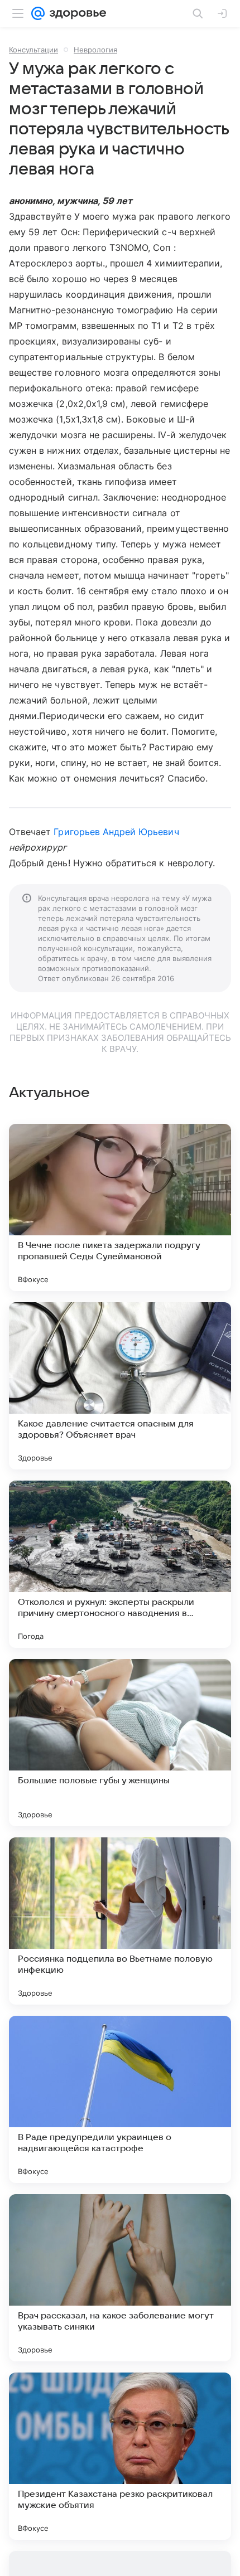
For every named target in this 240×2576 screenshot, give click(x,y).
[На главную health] (76, 13)
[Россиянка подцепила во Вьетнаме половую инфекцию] (120, 1921)
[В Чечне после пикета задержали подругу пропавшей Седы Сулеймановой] (120, 1207)
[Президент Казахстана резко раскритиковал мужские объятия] (120, 2456)
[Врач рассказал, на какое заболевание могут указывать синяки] (120, 2278)
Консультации (33, 50)
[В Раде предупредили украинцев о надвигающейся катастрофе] (120, 2099)
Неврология (95, 50)
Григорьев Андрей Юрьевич (116, 832)
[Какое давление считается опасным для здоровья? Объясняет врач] (120, 1386)
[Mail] (38, 13)
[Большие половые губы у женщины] (120, 1743)
